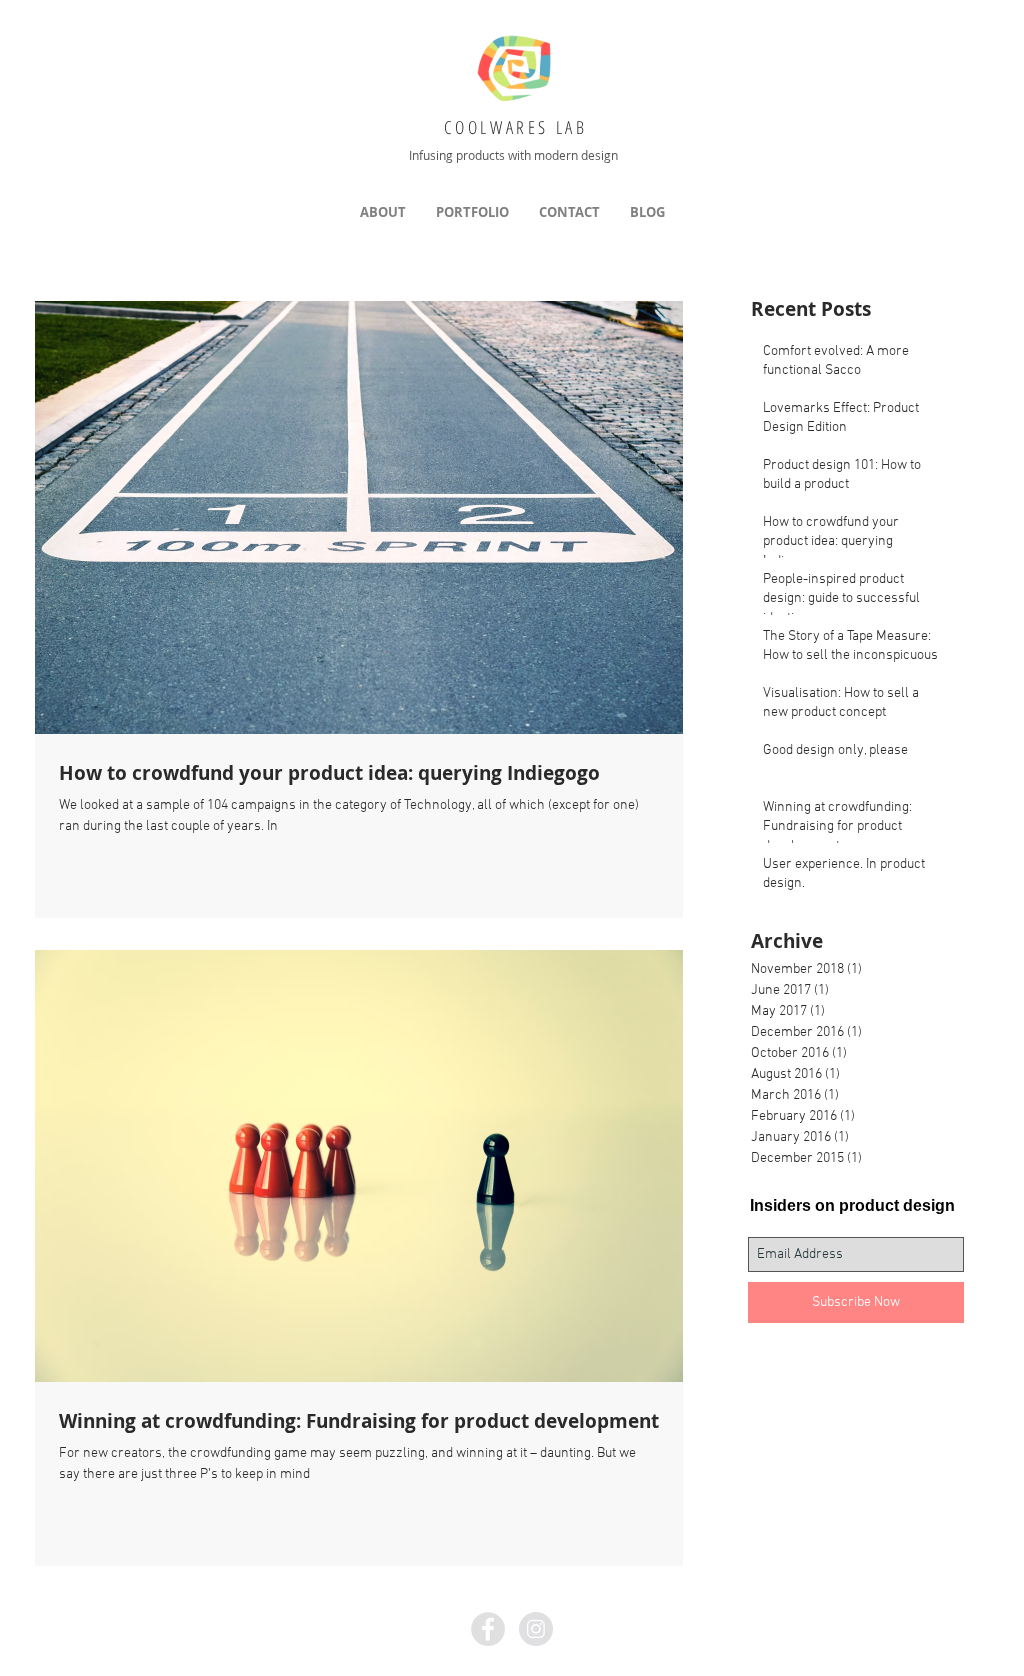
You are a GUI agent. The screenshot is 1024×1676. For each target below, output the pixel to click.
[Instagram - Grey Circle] (536, 1629)
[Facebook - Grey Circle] (488, 1629)
